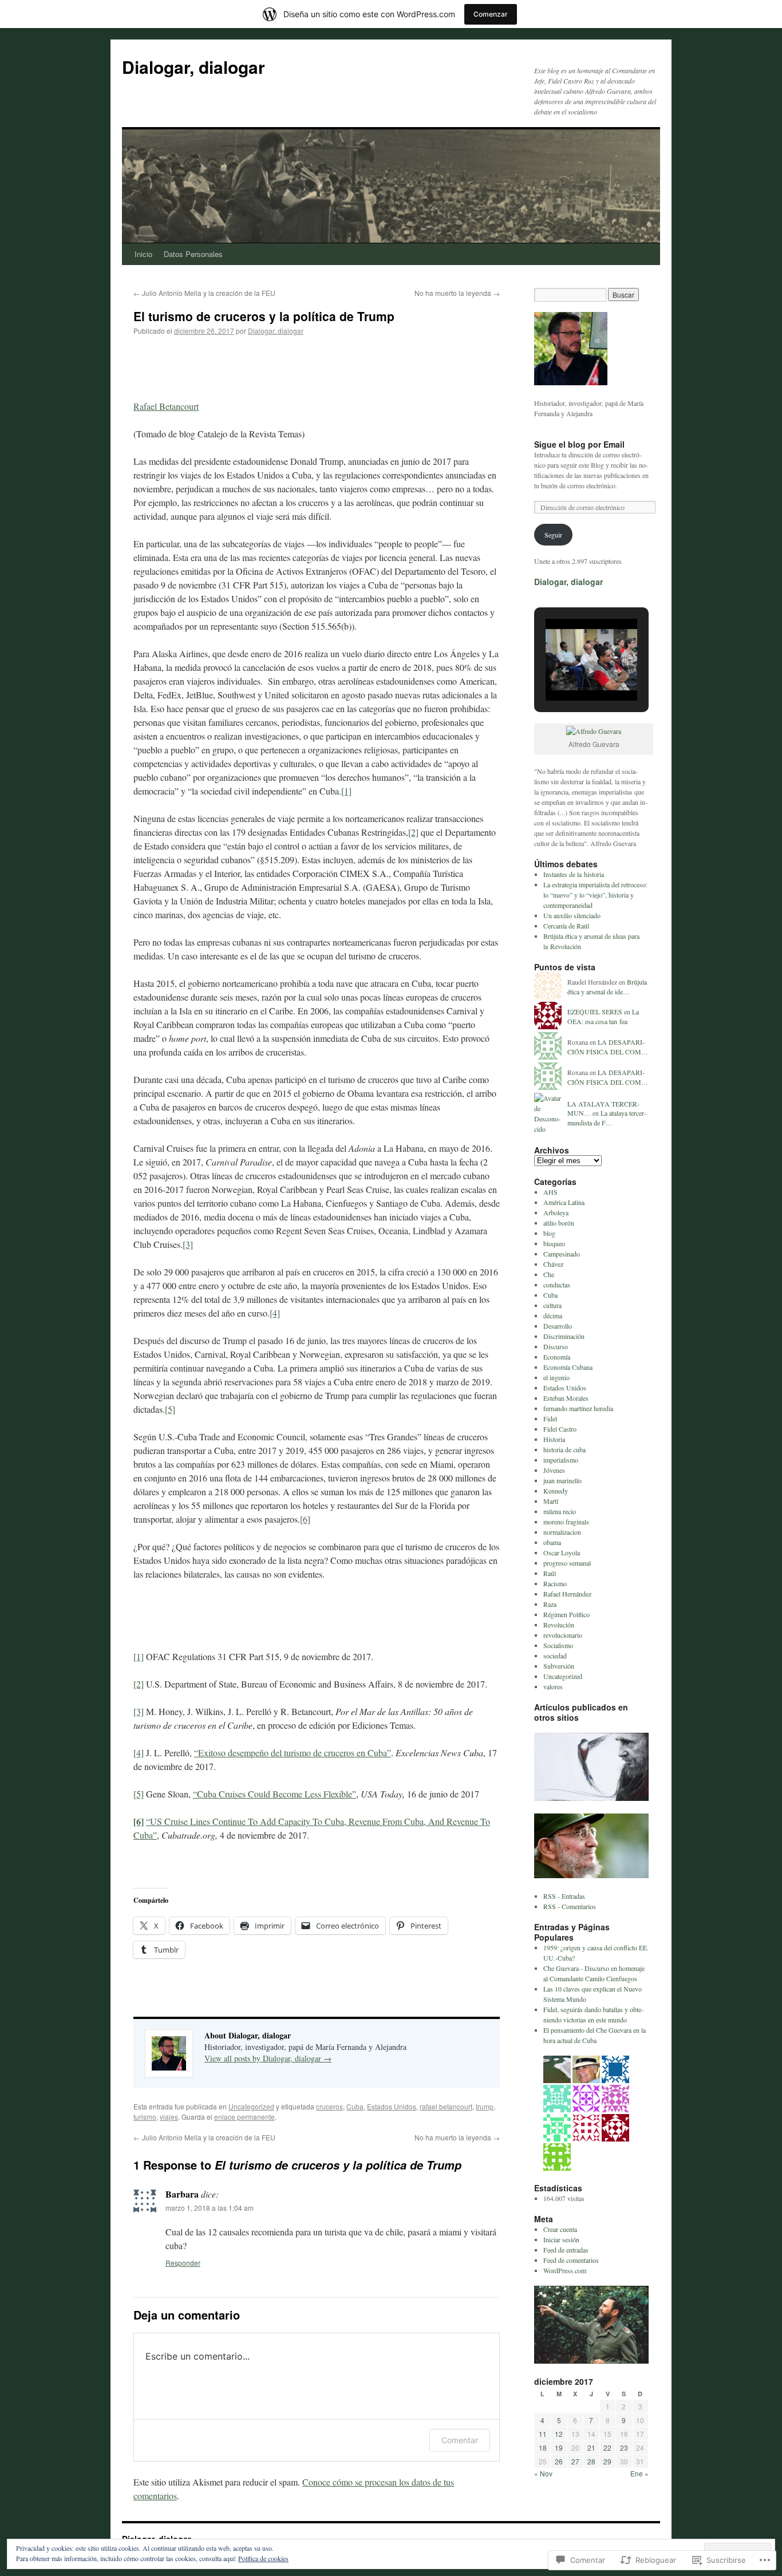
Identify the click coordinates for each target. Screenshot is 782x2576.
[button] (565, 671)
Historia (554, 1439)
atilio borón (559, 1223)
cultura (552, 1305)
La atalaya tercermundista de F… (607, 1118)
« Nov (543, 2473)
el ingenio (556, 1377)
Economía (557, 1357)
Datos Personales (193, 254)
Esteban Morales (566, 1398)
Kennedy (556, 1491)
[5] (170, 1409)
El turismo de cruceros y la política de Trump (264, 316)
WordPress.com (565, 2270)
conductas (557, 1285)
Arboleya (556, 1212)
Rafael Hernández (567, 1594)
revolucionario (563, 1635)
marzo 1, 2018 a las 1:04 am (210, 2208)
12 (559, 2434)
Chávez (553, 1264)
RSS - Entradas (564, 1896)
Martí (551, 1501)
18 (543, 2447)
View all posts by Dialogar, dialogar (268, 2058)
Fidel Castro (560, 1429)
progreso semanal (567, 1563)
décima (553, 1315)
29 (607, 2461)
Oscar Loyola (562, 1552)
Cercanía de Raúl (566, 926)
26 (559, 2461)
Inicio (143, 254)
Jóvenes (554, 1470)
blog (549, 1233)
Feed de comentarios (571, 2260)
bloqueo (554, 1243)
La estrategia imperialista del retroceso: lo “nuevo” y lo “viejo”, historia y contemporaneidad (595, 895)
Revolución (559, 1625)
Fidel (550, 1419)
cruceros (329, 2106)
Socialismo (558, 1645)
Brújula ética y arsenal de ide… (607, 987)
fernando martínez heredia (578, 1408)
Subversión (559, 1666)
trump (485, 2106)
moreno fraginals (566, 1522)
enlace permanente (244, 2117)
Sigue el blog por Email (579, 444)
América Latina (564, 1202)
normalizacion (562, 1532)
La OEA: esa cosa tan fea (603, 1016)
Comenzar (491, 14)
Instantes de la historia (574, 874)
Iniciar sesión (561, 2239)
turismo (145, 2117)
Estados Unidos (392, 2106)
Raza (550, 1604)
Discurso (556, 1346)
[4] (275, 1313)
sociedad (555, 1656)
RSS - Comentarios (570, 1906)
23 (624, 2447)
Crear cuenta (560, 2229)
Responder (183, 2263)
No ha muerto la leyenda (457, 293)
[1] (346, 791)
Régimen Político (566, 1614)
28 (591, 2461)
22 (607, 2447)
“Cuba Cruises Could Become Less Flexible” (275, 1794)
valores (553, 1686)
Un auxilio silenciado (572, 915)
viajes (169, 2117)
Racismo (555, 1583)
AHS (550, 1192)
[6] (305, 1519)
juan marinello (562, 1480)
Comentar (460, 2440)
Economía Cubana (568, 1367)
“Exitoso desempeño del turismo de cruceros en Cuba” (293, 1753)
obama (552, 1542)
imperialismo (561, 1460)
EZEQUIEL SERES (595, 1012)
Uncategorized (251, 2106)
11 (543, 2434)
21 (591, 2447)
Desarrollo (558, 1326)
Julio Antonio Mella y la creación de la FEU (204, 293)
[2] (413, 832)
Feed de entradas (566, 2250)
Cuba (355, 2106)
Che (549, 1274)
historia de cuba (564, 1449)
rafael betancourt (446, 2106)
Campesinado (562, 1254)
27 (575, 2461)
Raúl (550, 1573)
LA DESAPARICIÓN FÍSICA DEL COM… (608, 1047)
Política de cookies (263, 2558)
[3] (188, 1244)
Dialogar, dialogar (193, 67)
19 (559, 2447)
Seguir (553, 535)
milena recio (560, 1511)
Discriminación (564, 1336)
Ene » (639, 2473)
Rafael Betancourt (166, 406)
